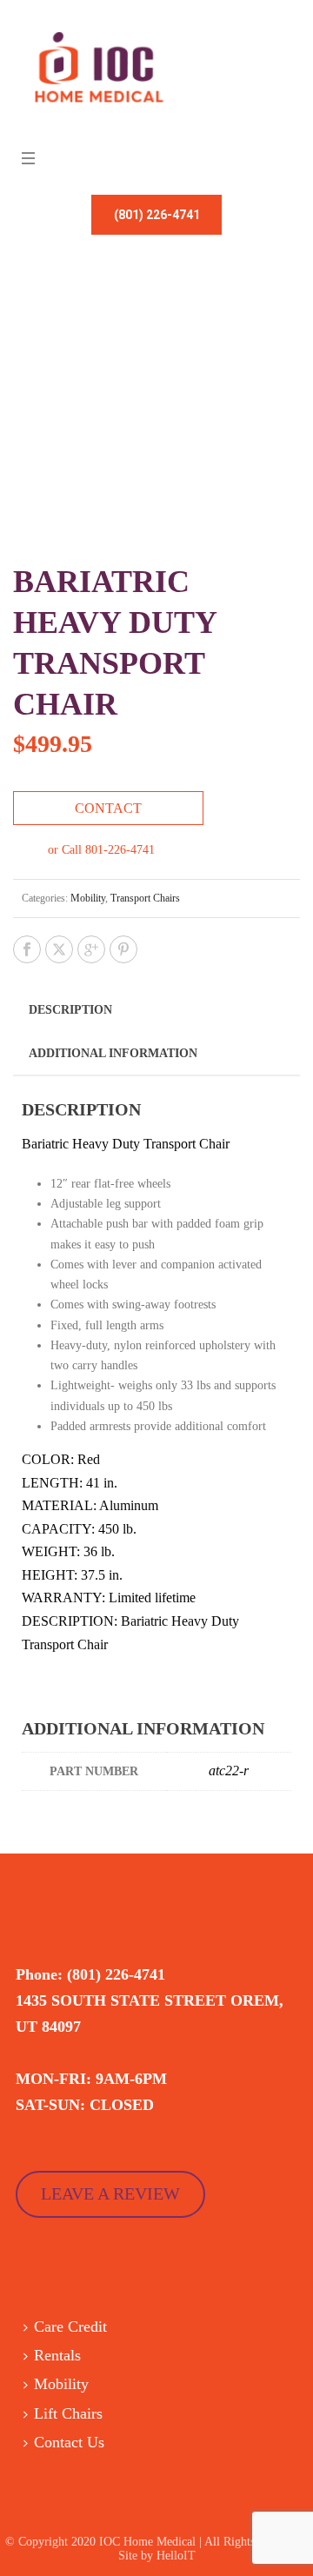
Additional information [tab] (113, 1053)
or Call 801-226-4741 (101, 850)
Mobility (88, 898)
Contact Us (69, 2442)
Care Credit (70, 2326)
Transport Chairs (145, 898)
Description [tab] (70, 1010)
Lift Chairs (68, 2413)
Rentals (57, 2355)
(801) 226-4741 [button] (157, 215)
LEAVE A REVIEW (110, 2193)
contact (108, 808)
